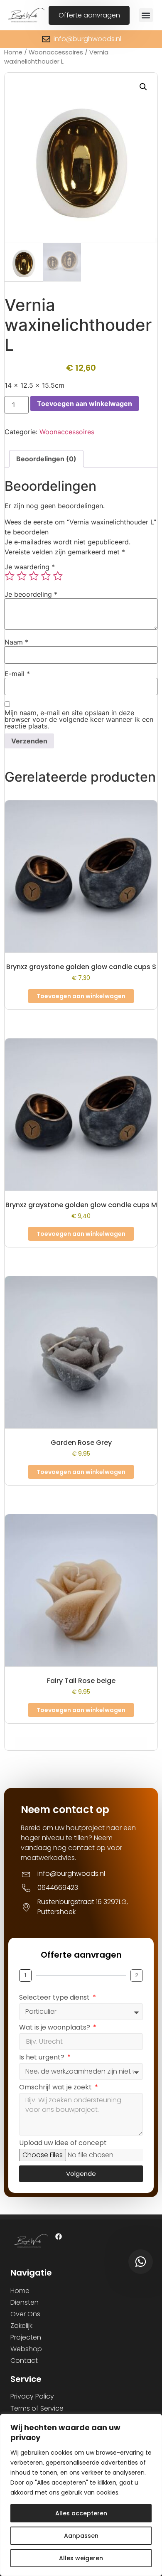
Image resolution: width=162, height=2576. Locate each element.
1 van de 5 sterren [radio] (10, 576)
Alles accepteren (81, 2513)
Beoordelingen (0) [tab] (46, 459)
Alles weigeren (81, 2558)
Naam (16, 642)
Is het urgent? (43, 2058)
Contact (24, 2361)
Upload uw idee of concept (63, 2144)
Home (13, 52)
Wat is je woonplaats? (55, 2028)
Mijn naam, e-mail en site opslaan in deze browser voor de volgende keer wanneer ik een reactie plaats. (79, 719)
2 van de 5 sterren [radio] (22, 576)
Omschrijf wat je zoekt (56, 2088)
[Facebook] (59, 2236)
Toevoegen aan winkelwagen (85, 403)
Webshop (26, 2349)
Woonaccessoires (56, 52)
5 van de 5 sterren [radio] (58, 576)
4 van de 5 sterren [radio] (46, 576)
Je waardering (30, 567)
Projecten (26, 2337)
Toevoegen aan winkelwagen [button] (81, 996)
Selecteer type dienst (55, 1998)
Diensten (25, 2302)
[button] (146, 15)
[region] (81, 2495)
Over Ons (25, 2314)
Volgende (81, 2174)
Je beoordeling (31, 594)
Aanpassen (81, 2536)
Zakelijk (21, 2326)
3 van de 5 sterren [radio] (34, 576)
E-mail (17, 674)
